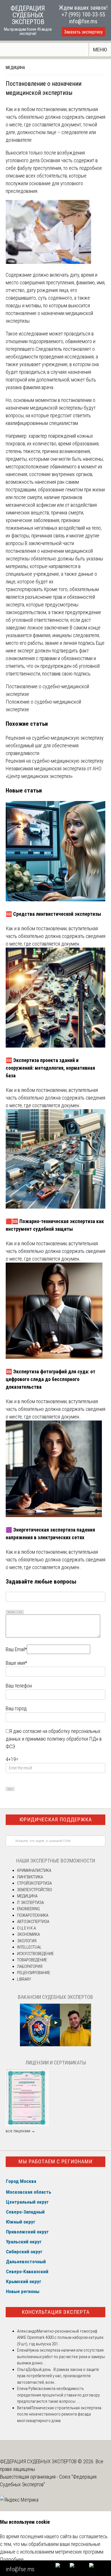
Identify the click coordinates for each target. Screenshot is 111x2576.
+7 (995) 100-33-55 (83, 14)
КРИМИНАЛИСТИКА (34, 1870)
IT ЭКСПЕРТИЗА (30, 1903)
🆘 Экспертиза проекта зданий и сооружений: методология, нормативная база (50, 1068)
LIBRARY (24, 1979)
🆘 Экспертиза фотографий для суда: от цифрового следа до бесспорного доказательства (51, 1379)
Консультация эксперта (56, 2312)
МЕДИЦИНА (15, 68)
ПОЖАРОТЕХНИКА (33, 1915)
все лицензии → (20, 2131)
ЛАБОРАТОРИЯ (30, 1966)
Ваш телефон (19, 1686)
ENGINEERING (28, 1909)
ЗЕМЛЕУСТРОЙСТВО (35, 1890)
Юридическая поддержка (56, 1819)
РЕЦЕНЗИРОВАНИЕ (34, 1973)
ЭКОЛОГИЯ (27, 1941)
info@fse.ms (83, 21)
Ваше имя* (16, 1663)
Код (20, 1612)
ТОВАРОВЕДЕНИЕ (32, 1960)
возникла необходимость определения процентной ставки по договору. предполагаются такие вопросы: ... (59, 2395)
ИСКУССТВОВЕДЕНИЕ (35, 1954)
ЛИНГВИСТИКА (30, 1877)
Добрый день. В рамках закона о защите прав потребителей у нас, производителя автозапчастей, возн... (58, 2376)
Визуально (11, 1612)
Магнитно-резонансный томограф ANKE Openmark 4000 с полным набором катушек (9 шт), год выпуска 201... (60, 2338)
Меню (100, 50)
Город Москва (21, 2181)
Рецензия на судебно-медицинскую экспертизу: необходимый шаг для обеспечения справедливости (55, 745)
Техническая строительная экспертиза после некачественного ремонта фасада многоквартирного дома (59, 2414)
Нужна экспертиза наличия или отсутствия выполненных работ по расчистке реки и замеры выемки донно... (61, 2357)
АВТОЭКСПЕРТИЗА (33, 1922)
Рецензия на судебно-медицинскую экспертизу (55, 761)
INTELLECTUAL (29, 1947)
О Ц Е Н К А (26, 1928)
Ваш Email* (16, 1649)
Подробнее (12, 2559)
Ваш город (16, 1708)
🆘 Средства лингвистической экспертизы (53, 914)
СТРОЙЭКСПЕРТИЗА (34, 1883)
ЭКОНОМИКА (28, 1934)
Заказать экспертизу (83, 32)
